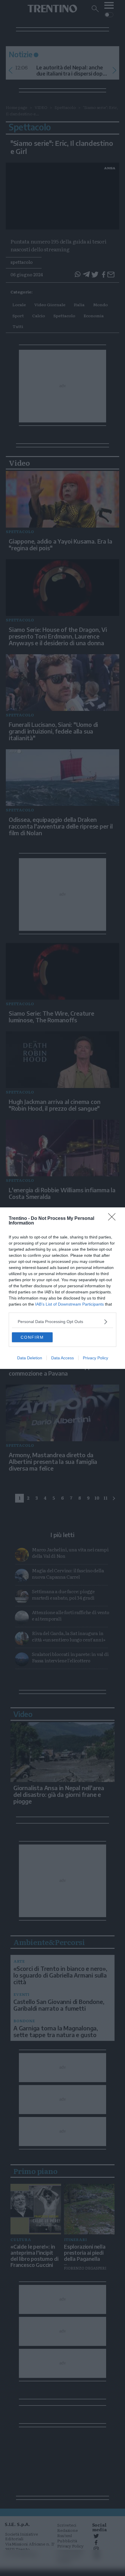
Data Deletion (30, 1358)
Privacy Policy (95, 1358)
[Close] (114, 1219)
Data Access (63, 1358)
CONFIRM (32, 1337)
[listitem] (63, 1322)
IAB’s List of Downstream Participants (69, 1304)
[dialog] (63, 1288)
